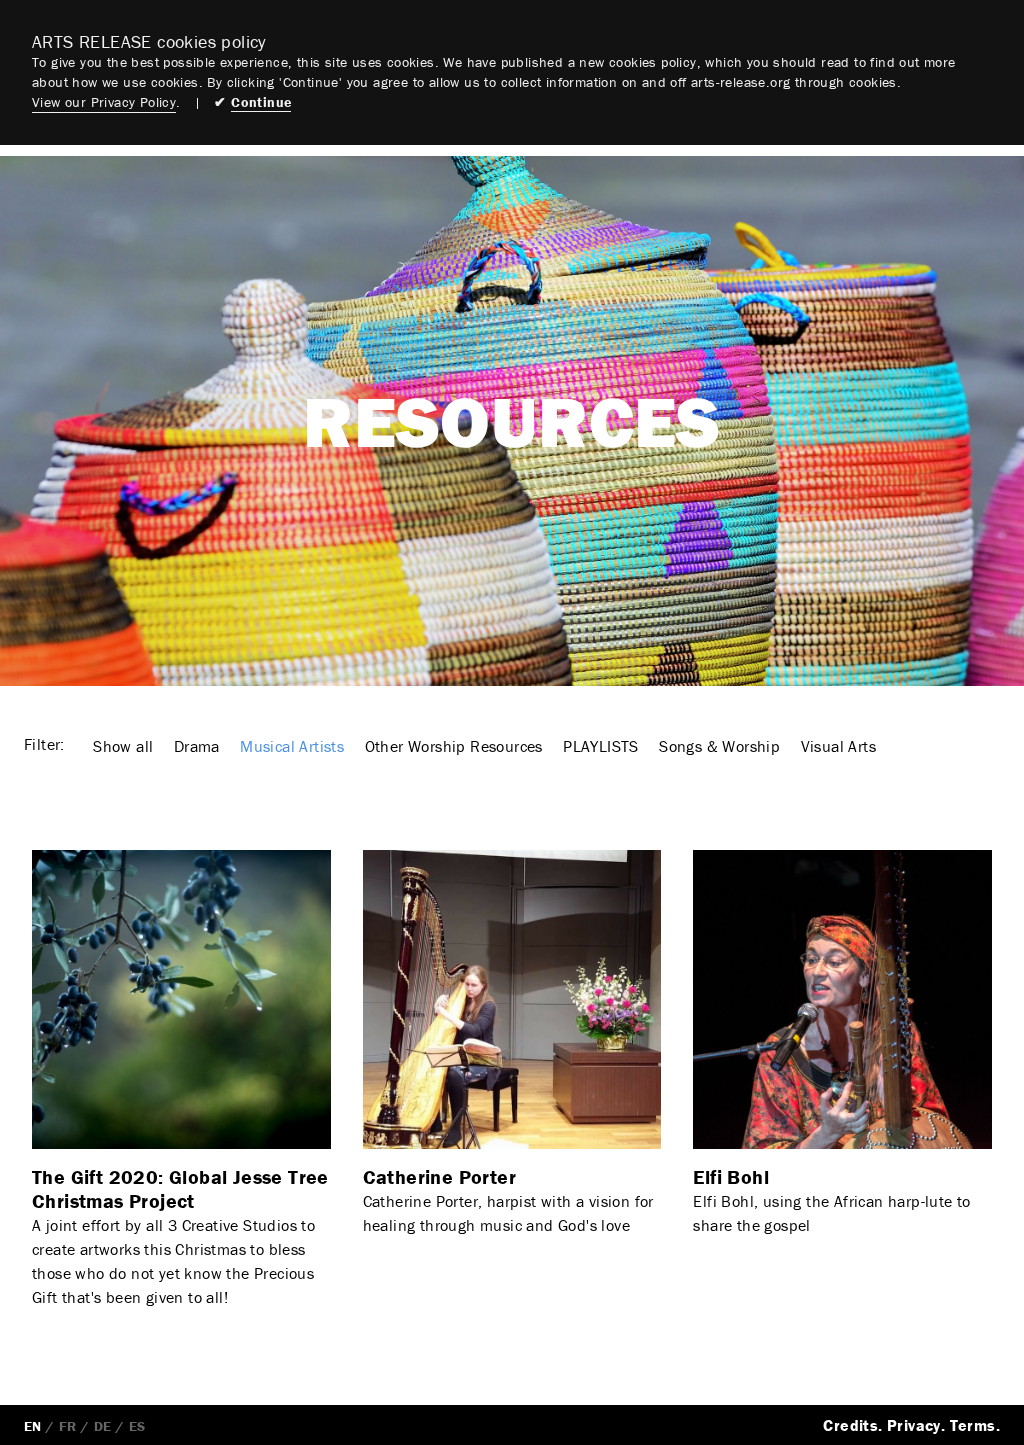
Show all (123, 746)
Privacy (914, 1425)
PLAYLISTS (601, 746)
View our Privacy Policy (104, 102)
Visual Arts (838, 746)
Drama (197, 746)
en (33, 1426)
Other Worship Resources (454, 746)
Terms (973, 1425)
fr (68, 1426)
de (103, 1426)
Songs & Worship (719, 746)
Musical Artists (292, 746)
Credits (850, 1425)
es (137, 1426)
